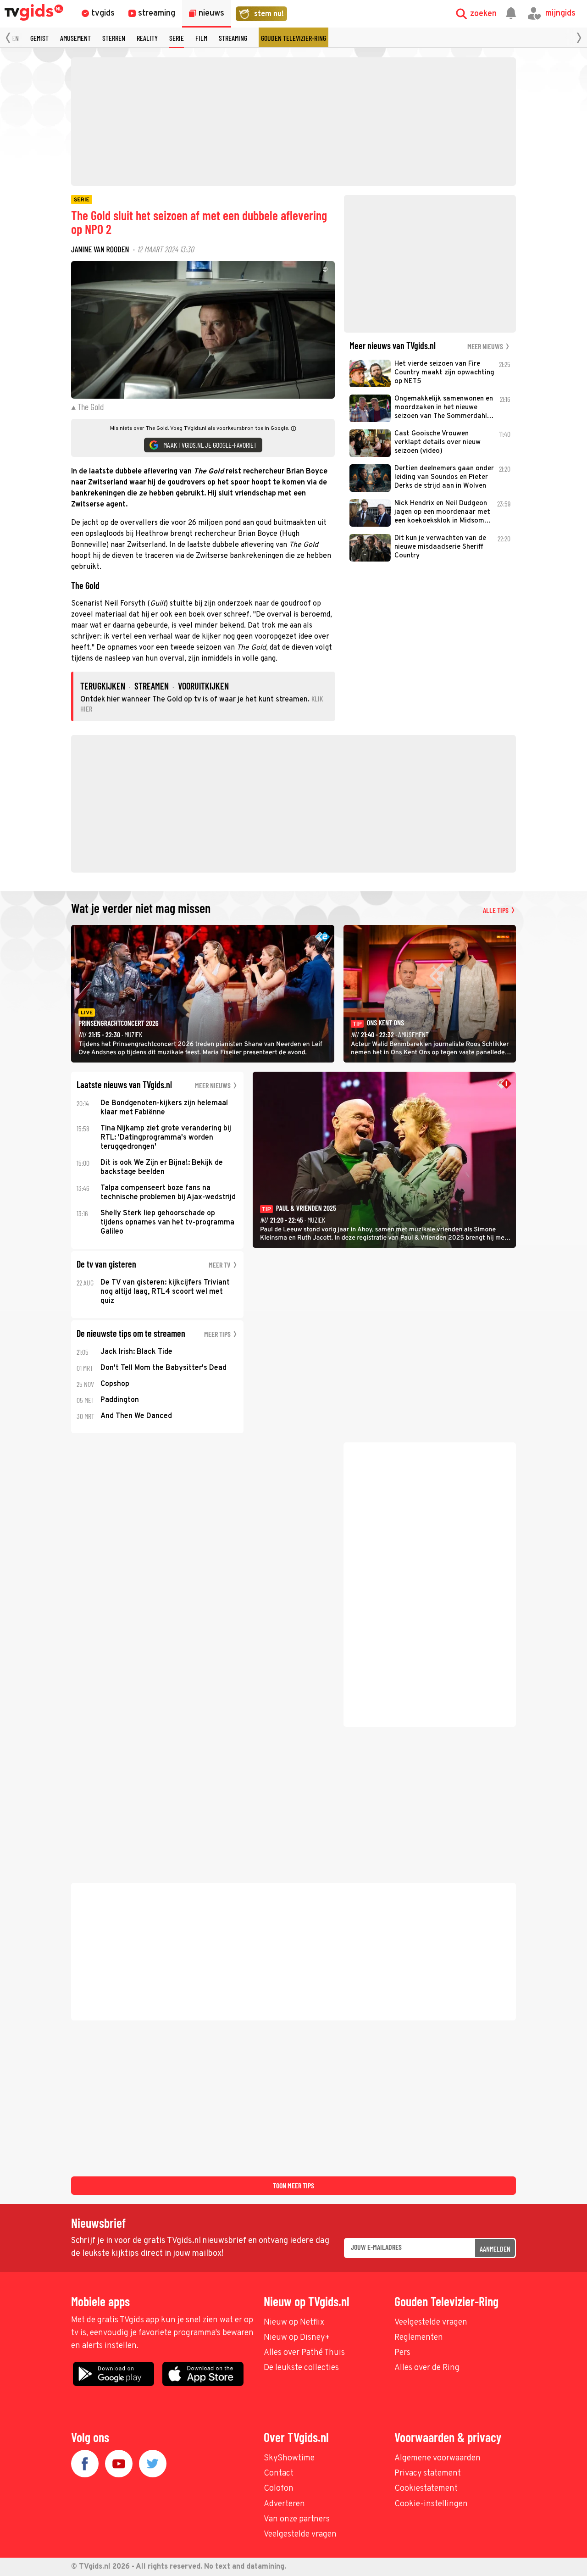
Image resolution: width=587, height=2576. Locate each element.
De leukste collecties (301, 2368)
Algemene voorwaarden (437, 2458)
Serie (177, 38)
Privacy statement (428, 2473)
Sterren (114, 38)
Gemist (39, 38)
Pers (402, 2353)
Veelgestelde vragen (431, 2323)
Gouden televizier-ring (293, 38)
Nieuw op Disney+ (297, 2338)
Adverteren (284, 2504)
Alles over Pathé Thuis (304, 2353)
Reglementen (419, 2338)
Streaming (233, 38)
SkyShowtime (289, 2458)
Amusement (75, 38)
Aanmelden (495, 2249)
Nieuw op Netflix (294, 2323)
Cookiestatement (426, 2489)
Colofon (279, 2489)
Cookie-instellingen (431, 2504)
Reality (147, 38)
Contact (279, 2473)
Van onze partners (297, 2519)
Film (201, 38)
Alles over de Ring (427, 2368)
